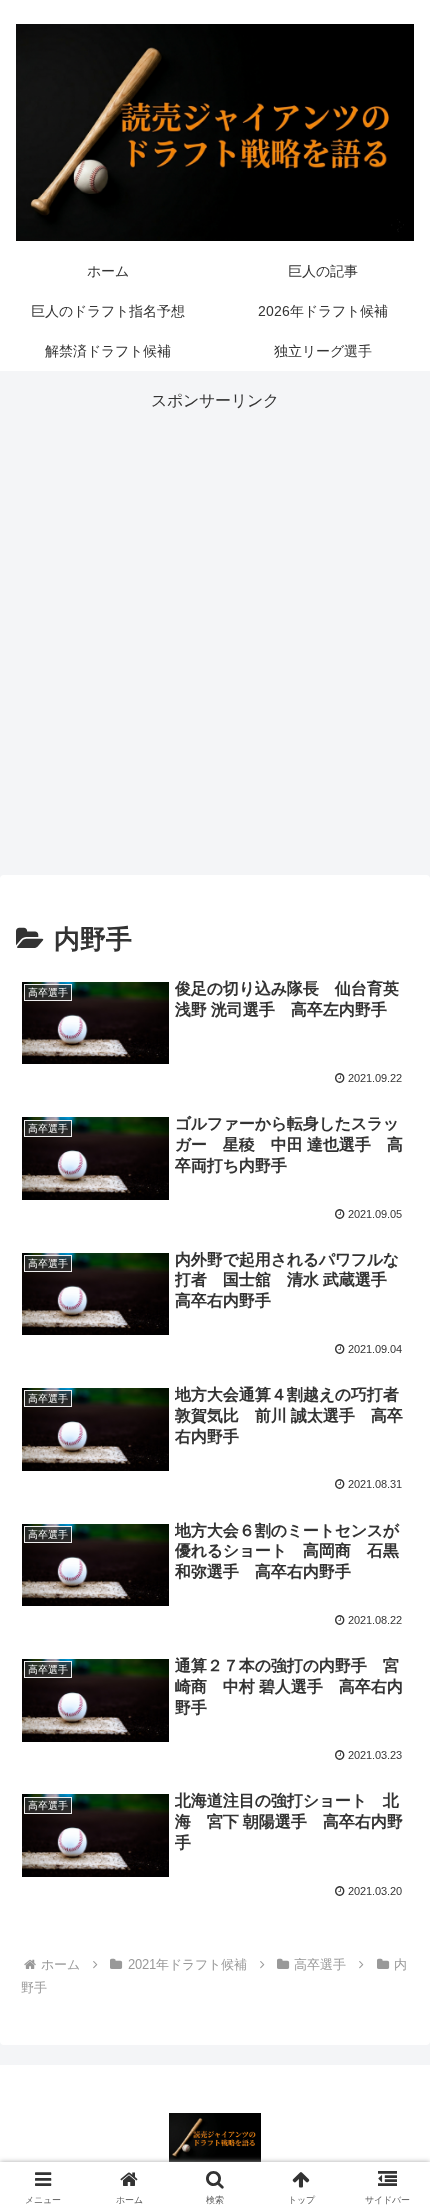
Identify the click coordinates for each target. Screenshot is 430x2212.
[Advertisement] (215, 631)
